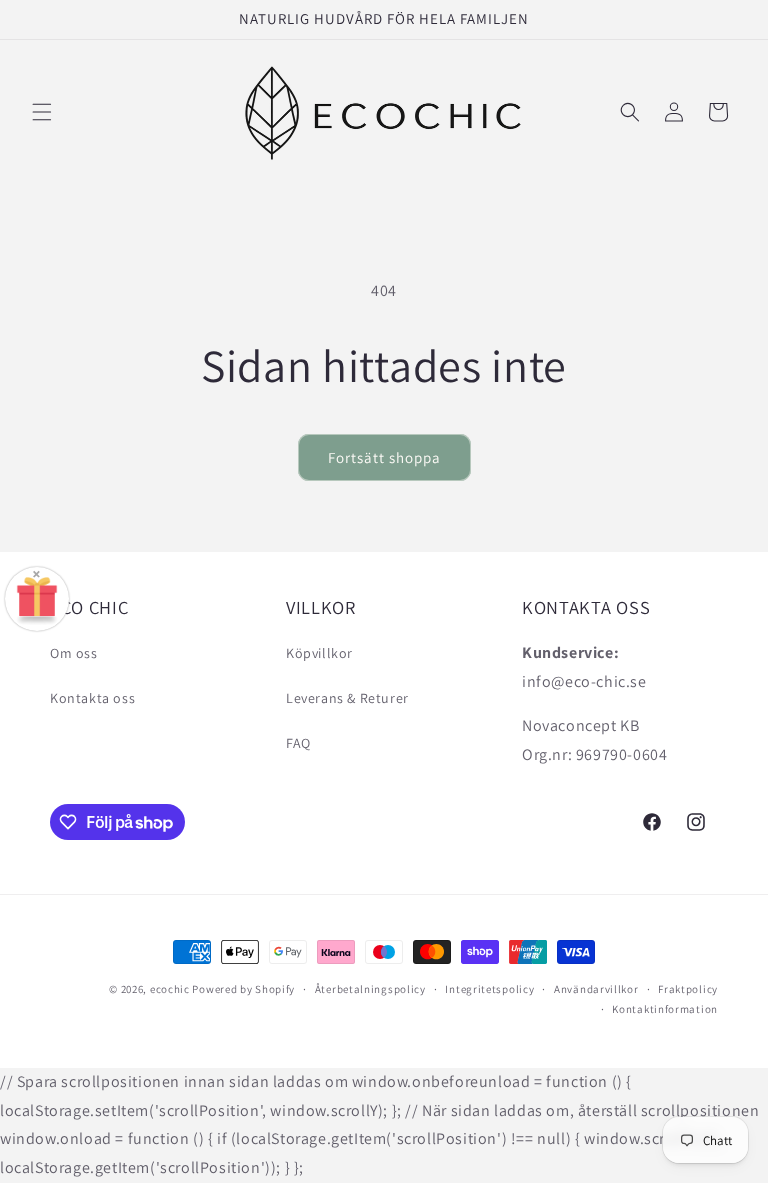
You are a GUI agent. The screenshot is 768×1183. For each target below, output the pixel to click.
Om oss (74, 653)
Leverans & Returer (347, 698)
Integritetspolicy (489, 989)
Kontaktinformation (665, 1009)
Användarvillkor (596, 989)
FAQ (298, 743)
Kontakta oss (92, 698)
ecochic (170, 989)
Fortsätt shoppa (384, 457)
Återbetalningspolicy (370, 989)
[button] (42, 112)
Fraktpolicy (688, 989)
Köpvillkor (319, 653)
